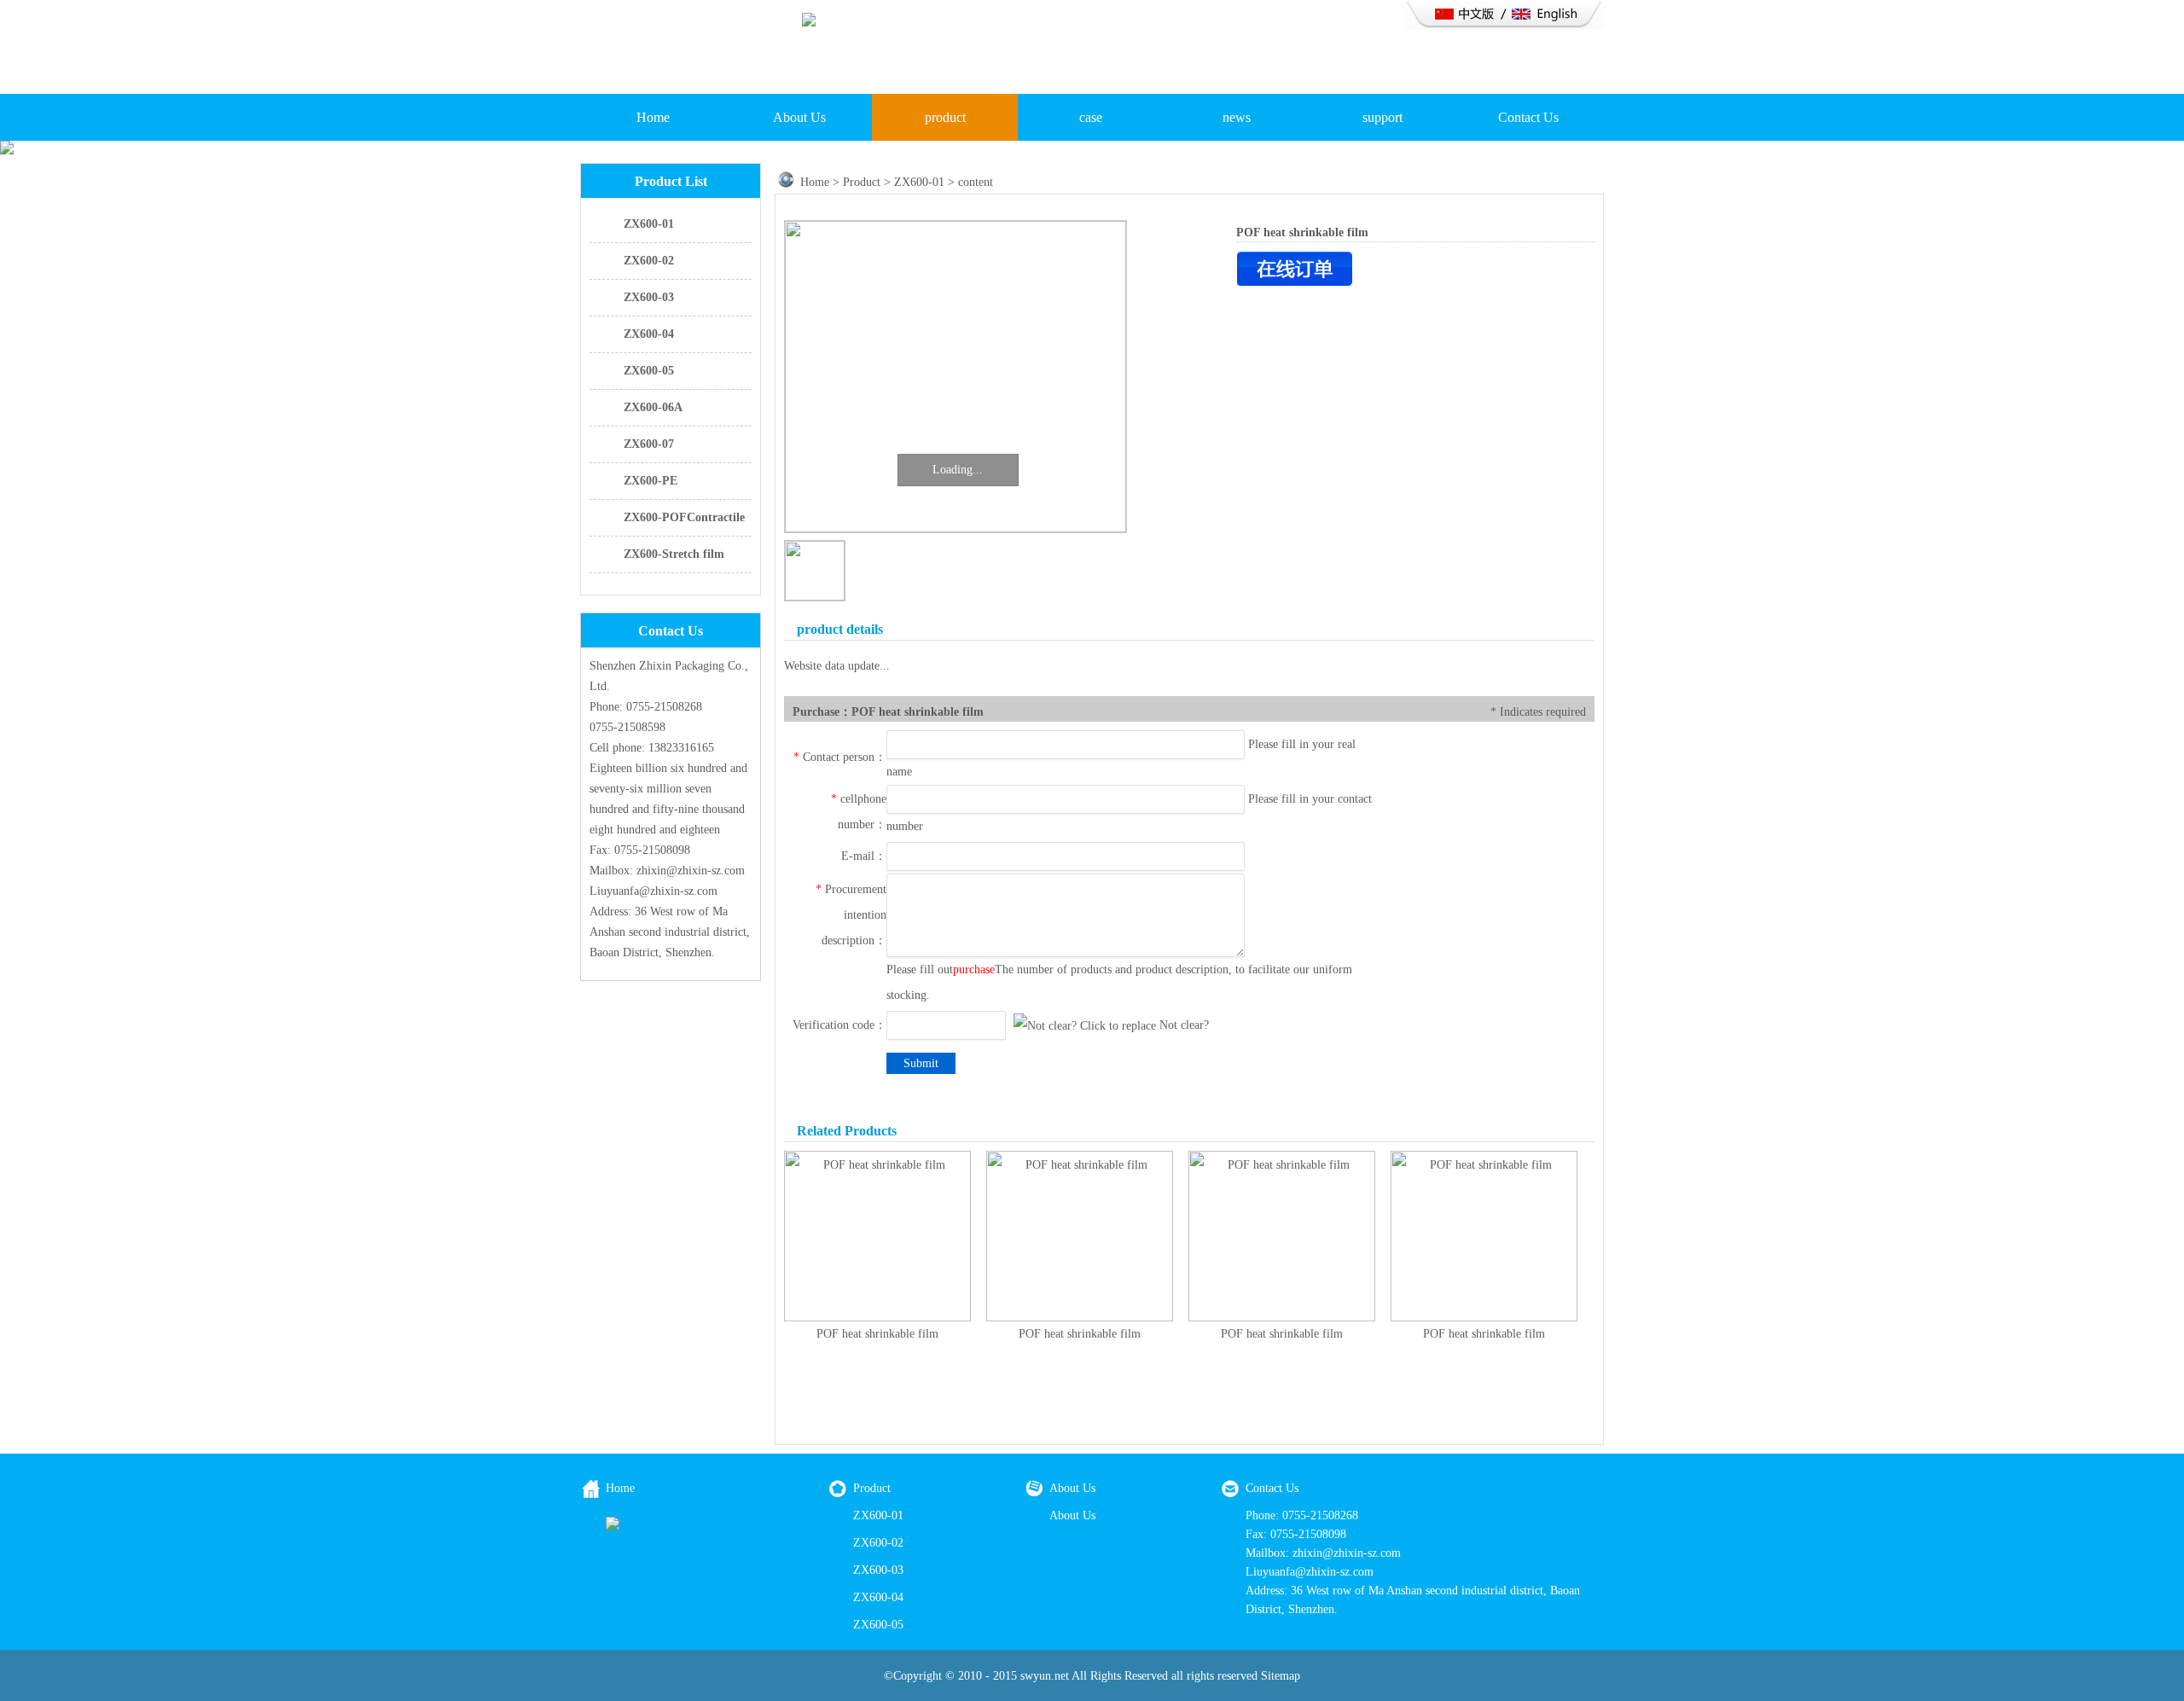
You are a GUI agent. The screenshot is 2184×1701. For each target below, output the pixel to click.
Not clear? (1184, 1025)
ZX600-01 (649, 224)
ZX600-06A (653, 407)
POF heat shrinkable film (877, 1334)
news (1237, 117)
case (1091, 117)
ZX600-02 (649, 261)
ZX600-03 (649, 297)
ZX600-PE (651, 481)
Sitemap (1281, 1676)
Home (653, 117)
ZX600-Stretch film (674, 554)
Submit (921, 1063)
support (1382, 117)
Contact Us (1528, 117)
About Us (799, 117)
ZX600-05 (649, 371)
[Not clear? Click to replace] (1085, 1026)
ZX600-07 (649, 444)
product (945, 117)
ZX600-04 (649, 334)
